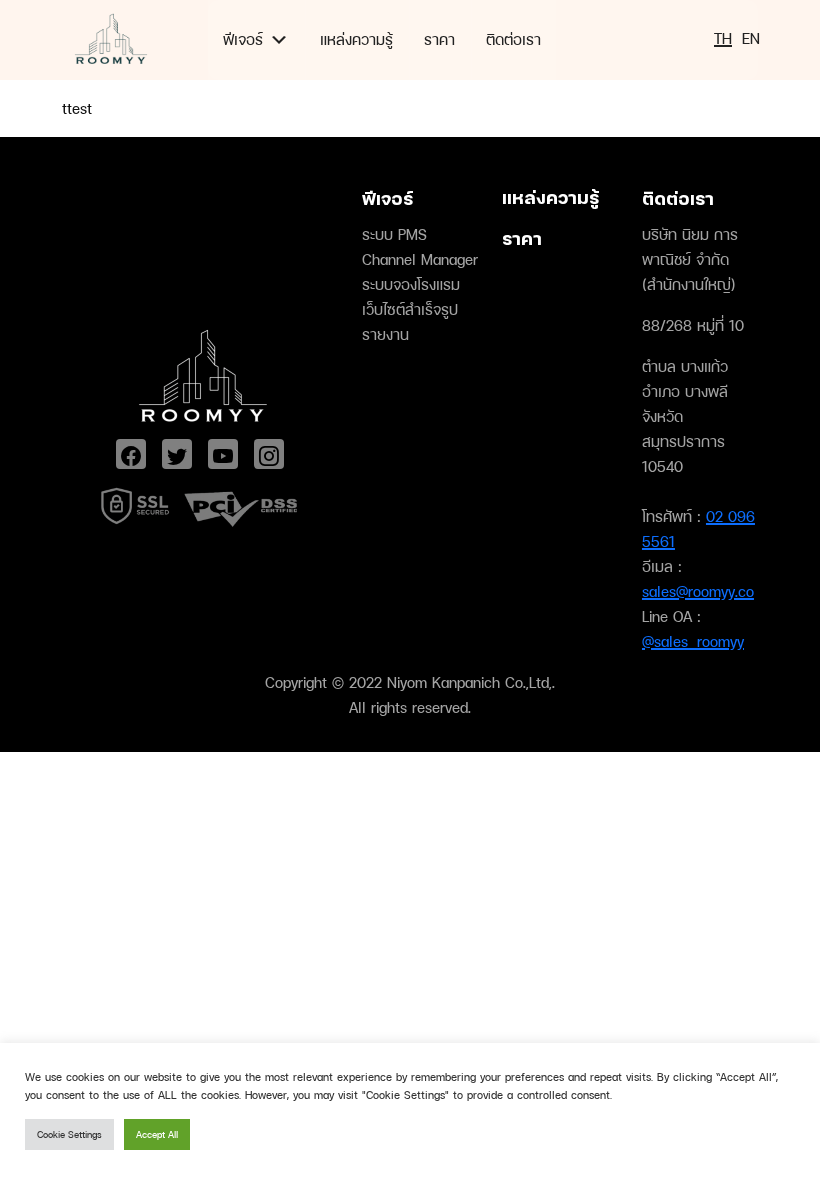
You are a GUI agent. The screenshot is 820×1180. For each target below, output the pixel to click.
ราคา (439, 39)
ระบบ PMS (394, 234)
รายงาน (385, 334)
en (751, 38)
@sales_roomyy (693, 641)
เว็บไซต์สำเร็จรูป (410, 309)
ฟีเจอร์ (243, 39)
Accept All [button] (157, 1134)
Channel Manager (420, 259)
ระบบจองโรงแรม (411, 284)
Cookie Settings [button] (69, 1134)
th (723, 38)
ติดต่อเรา (513, 39)
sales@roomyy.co (698, 591)
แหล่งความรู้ (356, 39)
